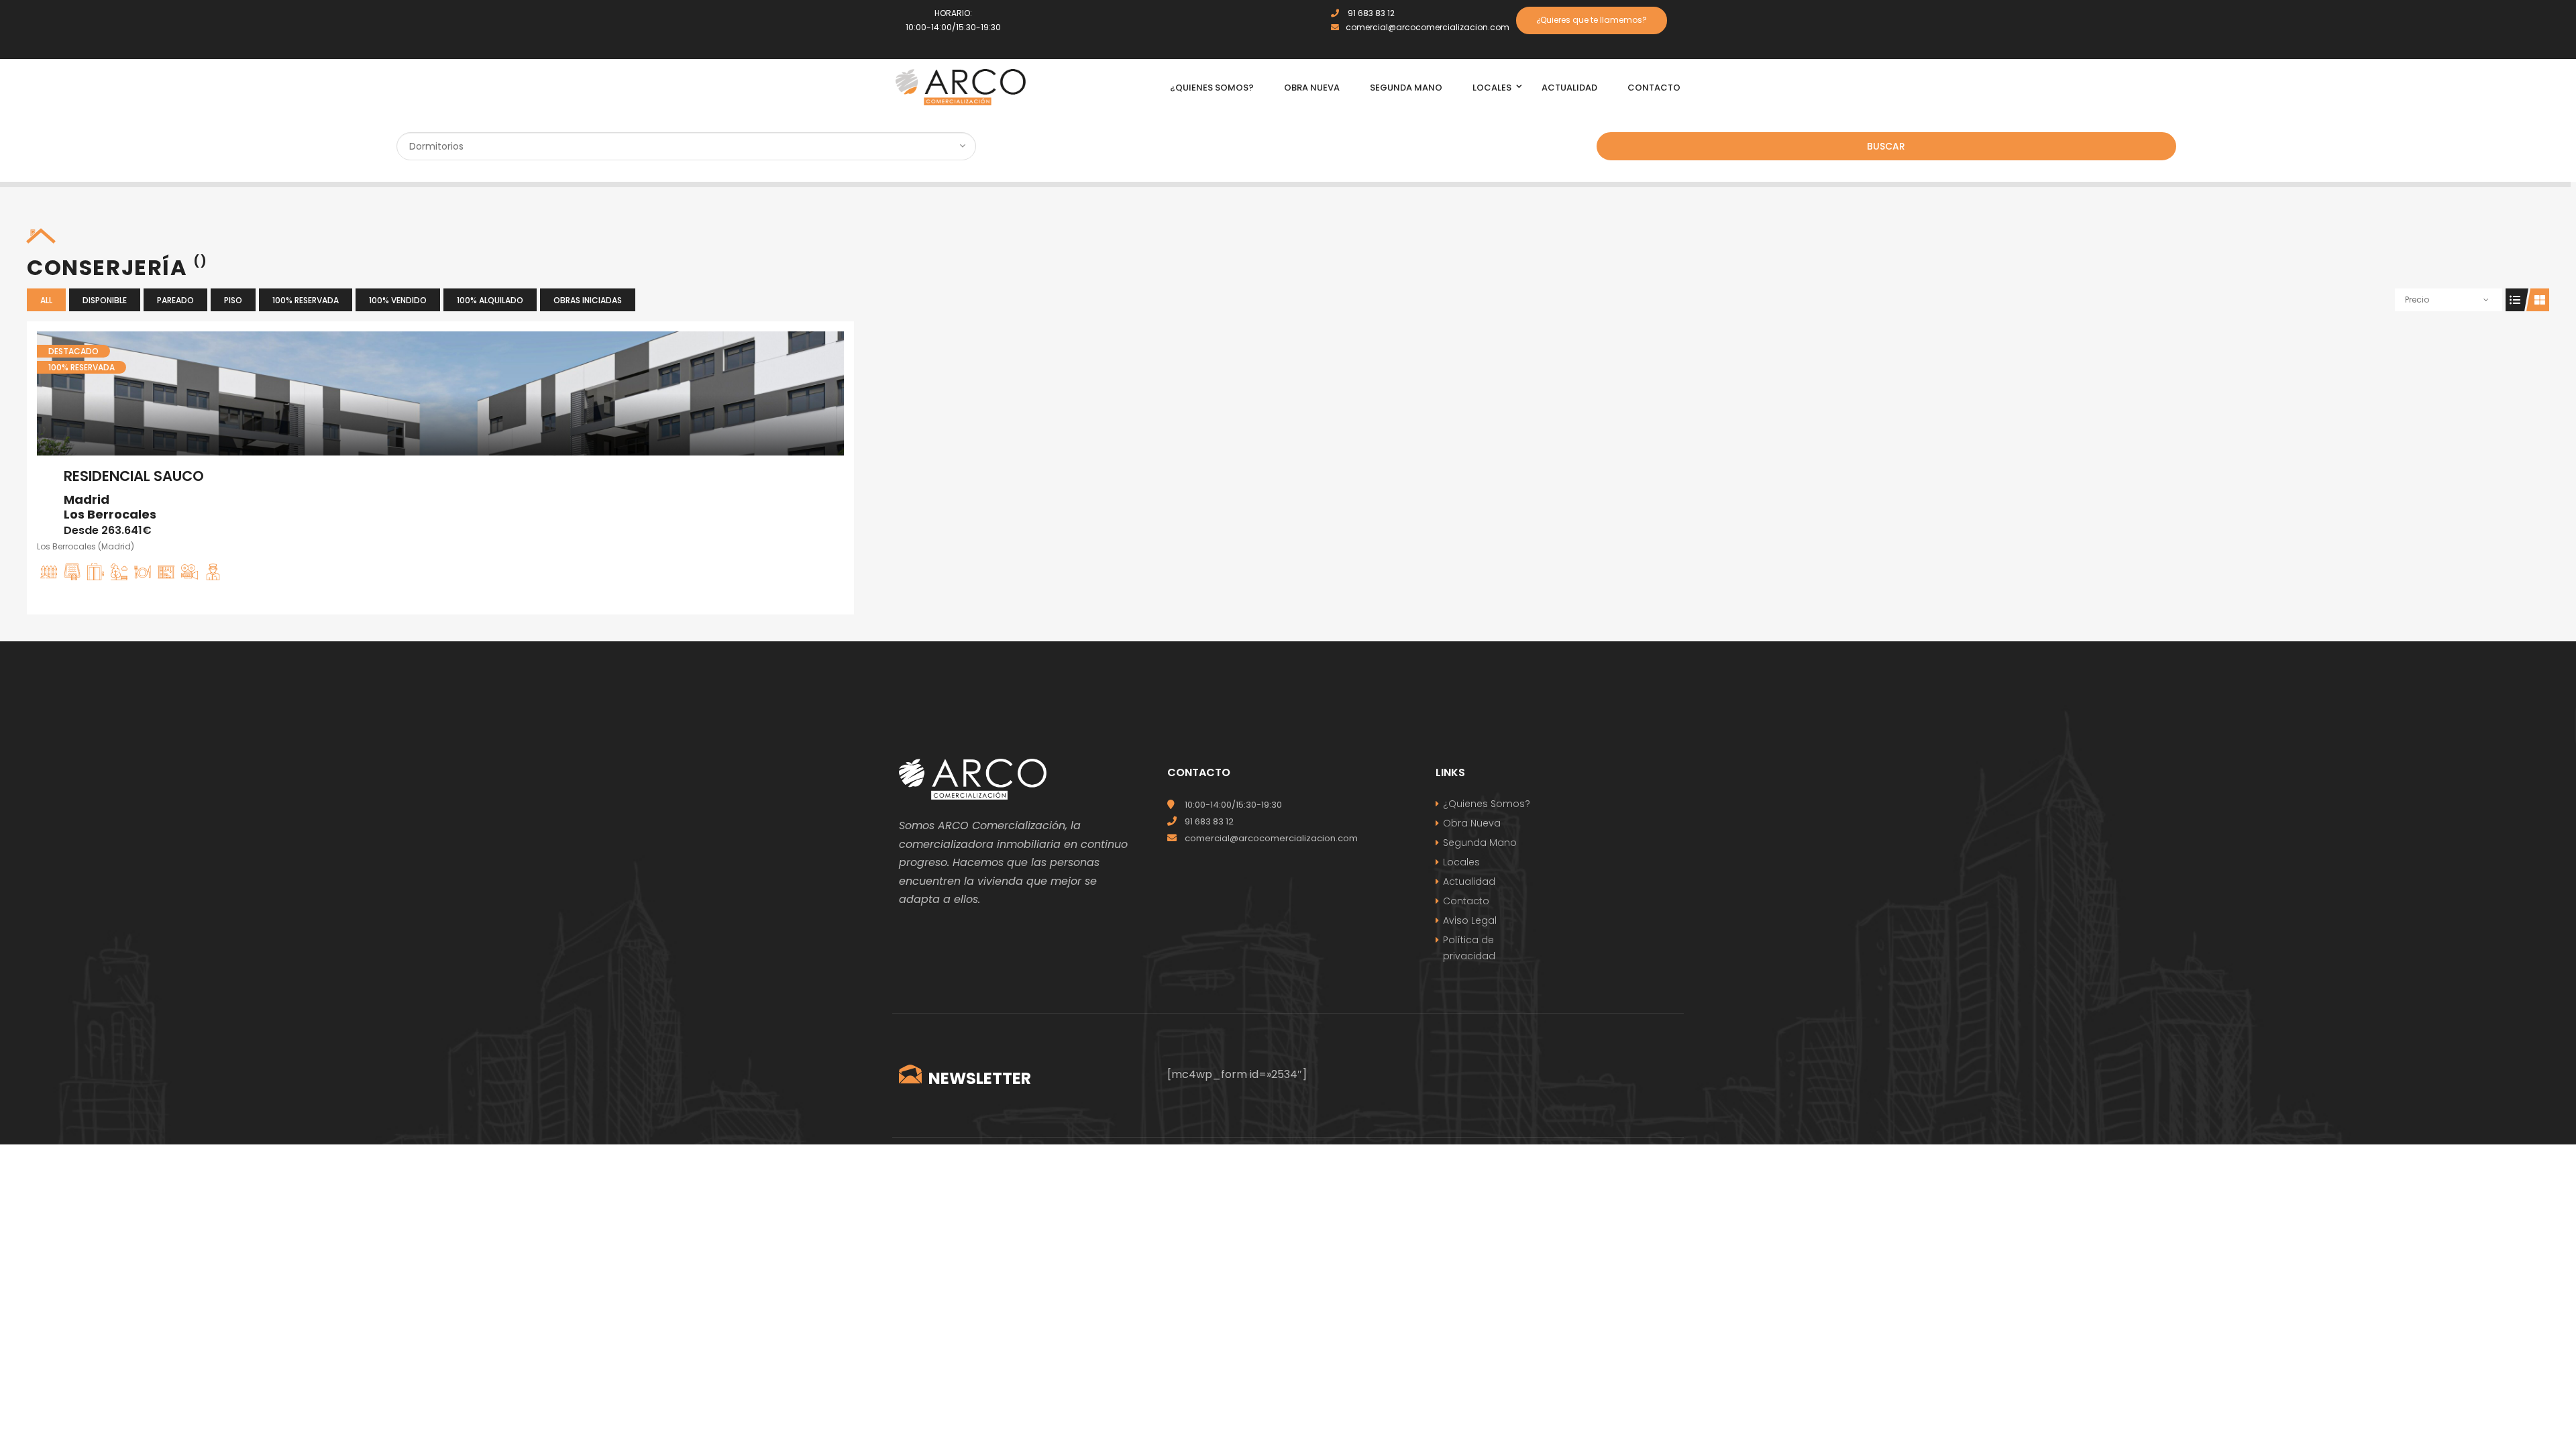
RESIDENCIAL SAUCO (134, 476)
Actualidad (1469, 881)
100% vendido (398, 300)
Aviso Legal (1470, 920)
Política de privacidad (1469, 948)
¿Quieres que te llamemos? (1592, 20)
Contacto (1466, 901)
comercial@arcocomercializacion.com (1428, 27)
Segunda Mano (1480, 843)
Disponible (105, 300)
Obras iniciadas (588, 300)
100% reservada (306, 300)
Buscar (1886, 146)
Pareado (175, 300)
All (46, 300)
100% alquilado (490, 300)
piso (233, 300)
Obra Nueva (1472, 823)
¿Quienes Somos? (1487, 804)
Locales (1461, 862)
